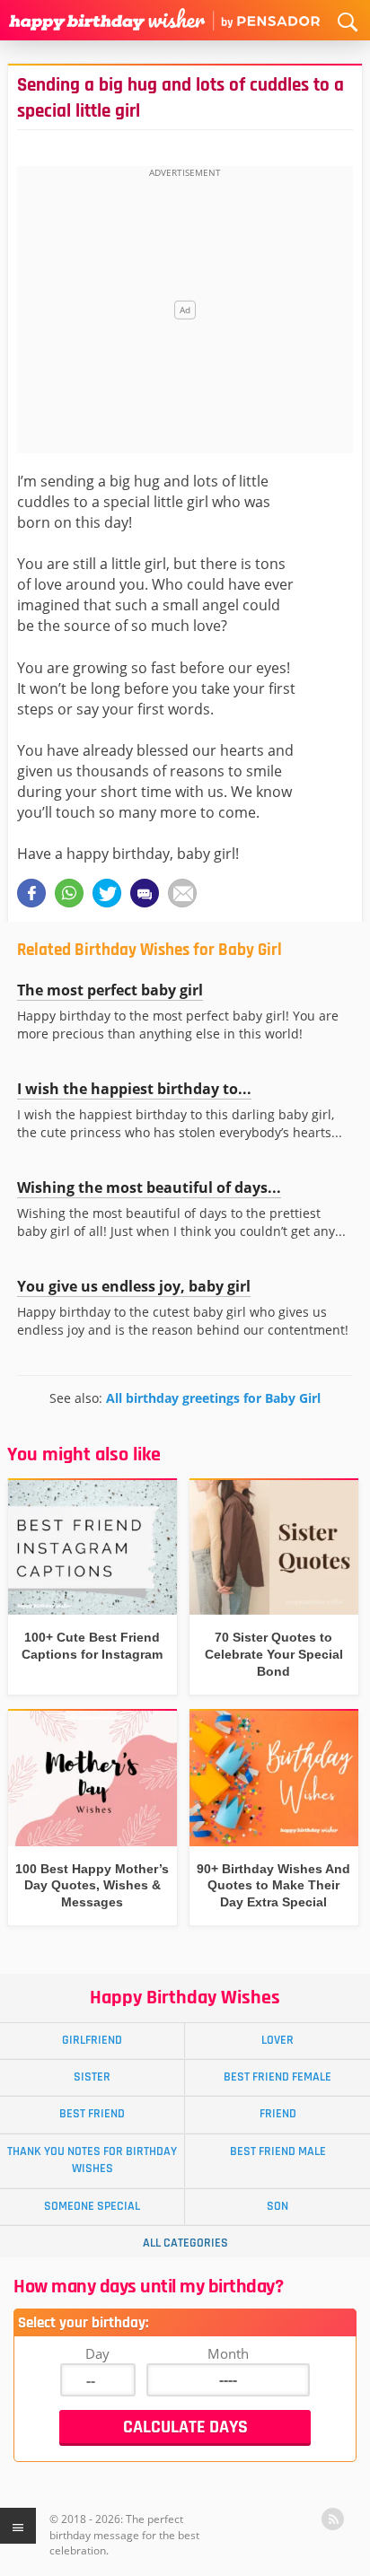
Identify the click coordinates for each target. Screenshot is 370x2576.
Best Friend (92, 2114)
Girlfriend (92, 2040)
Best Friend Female (277, 2077)
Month (228, 2353)
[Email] (182, 893)
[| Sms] (145, 893)
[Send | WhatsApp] (69, 893)
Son (277, 2206)
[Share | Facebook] (31, 893)
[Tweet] (107, 893)
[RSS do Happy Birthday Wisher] (333, 2519)
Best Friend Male (278, 2151)
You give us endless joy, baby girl (134, 1286)
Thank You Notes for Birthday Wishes (92, 2160)
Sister (92, 2077)
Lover (277, 2040)
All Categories (185, 2243)
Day (97, 2353)
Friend (278, 2114)
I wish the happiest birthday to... (134, 1089)
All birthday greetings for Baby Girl (213, 1398)
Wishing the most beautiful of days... (149, 1187)
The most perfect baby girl (110, 990)
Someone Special (92, 2206)
